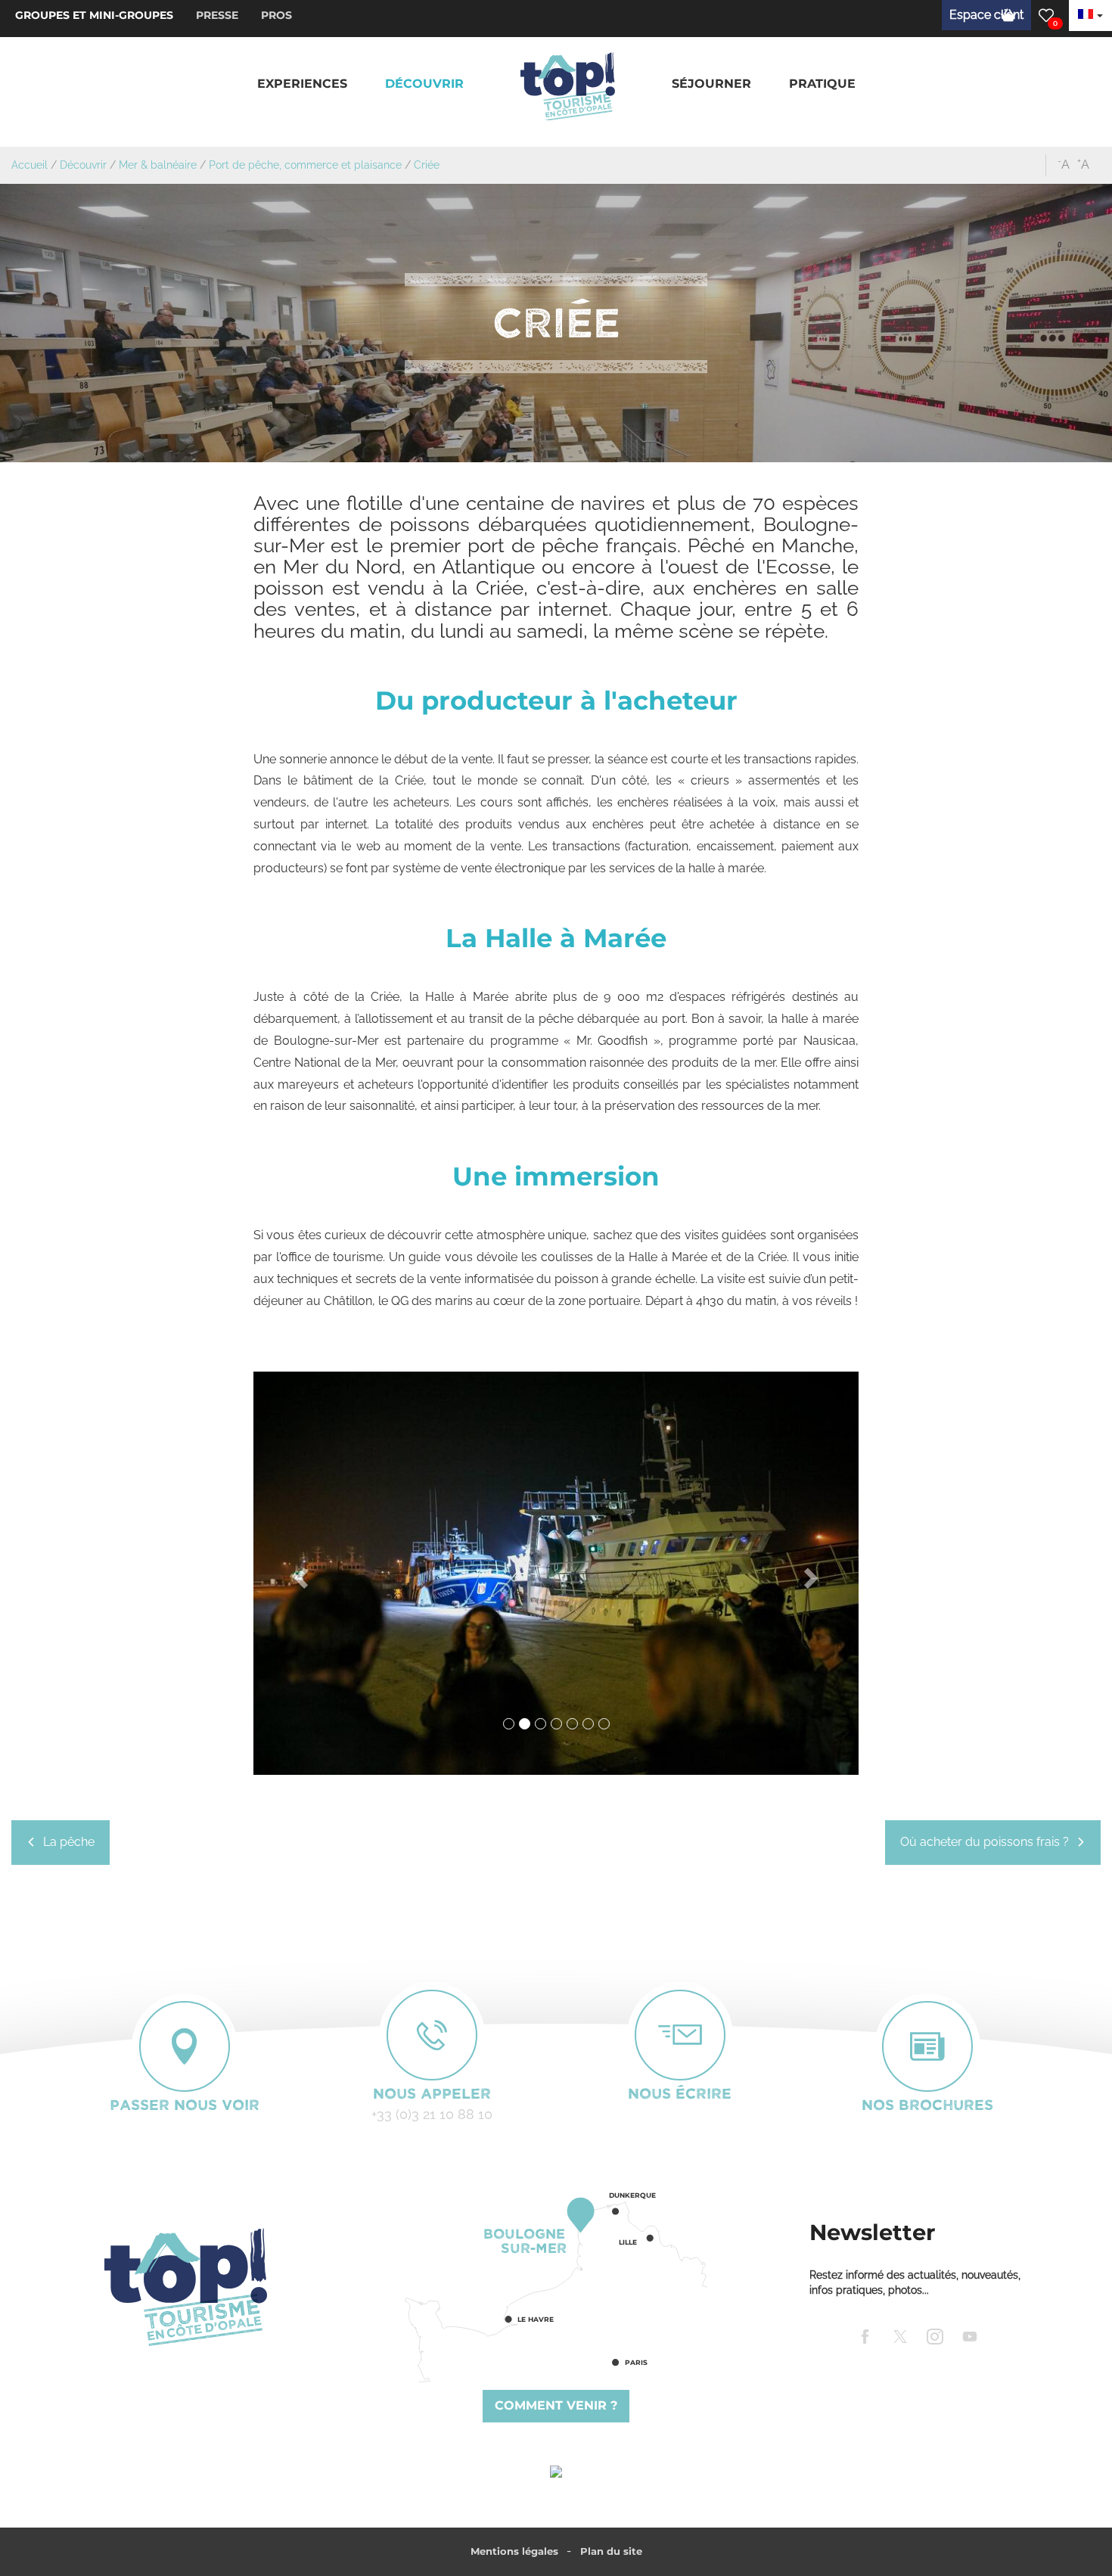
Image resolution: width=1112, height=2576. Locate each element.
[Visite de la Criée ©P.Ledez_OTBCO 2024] (556, 1573)
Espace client (986, 15)
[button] (302, 84)
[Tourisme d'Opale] (185, 2287)
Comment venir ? (556, 2405)
